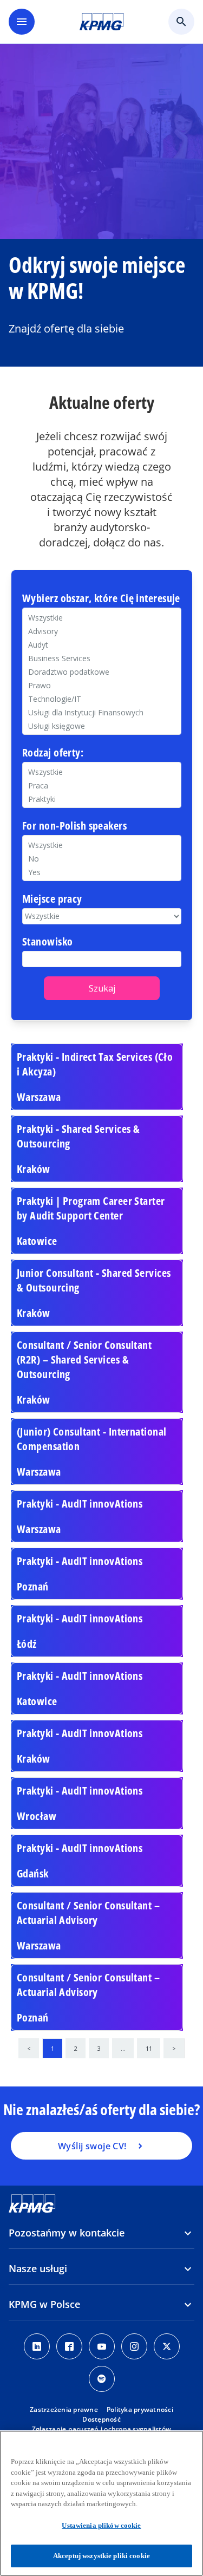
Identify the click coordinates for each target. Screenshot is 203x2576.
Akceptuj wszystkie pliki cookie (101, 2556)
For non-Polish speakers (74, 826)
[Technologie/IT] (102, 699)
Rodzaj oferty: (53, 753)
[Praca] (102, 785)
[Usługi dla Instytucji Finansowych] (102, 712)
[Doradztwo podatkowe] (102, 672)
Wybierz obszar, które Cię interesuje (101, 599)
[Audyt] (102, 645)
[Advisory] (102, 631)
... (123, 2048)
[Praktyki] (102, 799)
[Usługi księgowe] (102, 726)
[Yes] (102, 872)
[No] (102, 859)
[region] (101, 2503)
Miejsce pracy (52, 899)
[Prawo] (102, 685)
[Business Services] (102, 658)
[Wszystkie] (102, 845)
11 (149, 2048)
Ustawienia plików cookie (101, 2525)
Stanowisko (47, 942)
